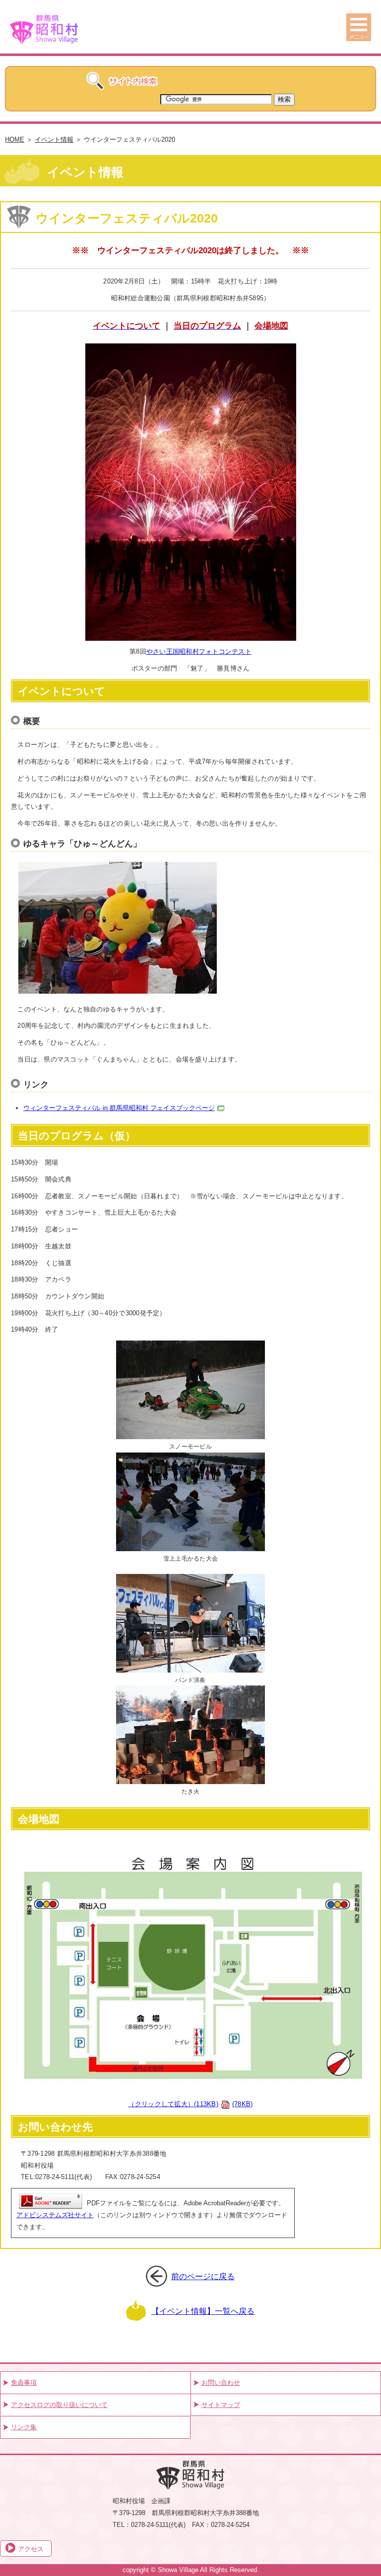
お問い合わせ (221, 2382)
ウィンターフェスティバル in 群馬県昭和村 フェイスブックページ (119, 1108)
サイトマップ (221, 2405)
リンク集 (24, 2427)
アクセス (31, 2549)
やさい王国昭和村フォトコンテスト (199, 651)
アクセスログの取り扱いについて (59, 2405)
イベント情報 (54, 140)
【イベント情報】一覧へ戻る (203, 2311)
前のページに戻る (203, 2276)
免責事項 (24, 2382)
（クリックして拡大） (190, 2104)
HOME (15, 140)
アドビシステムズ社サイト (55, 2215)
